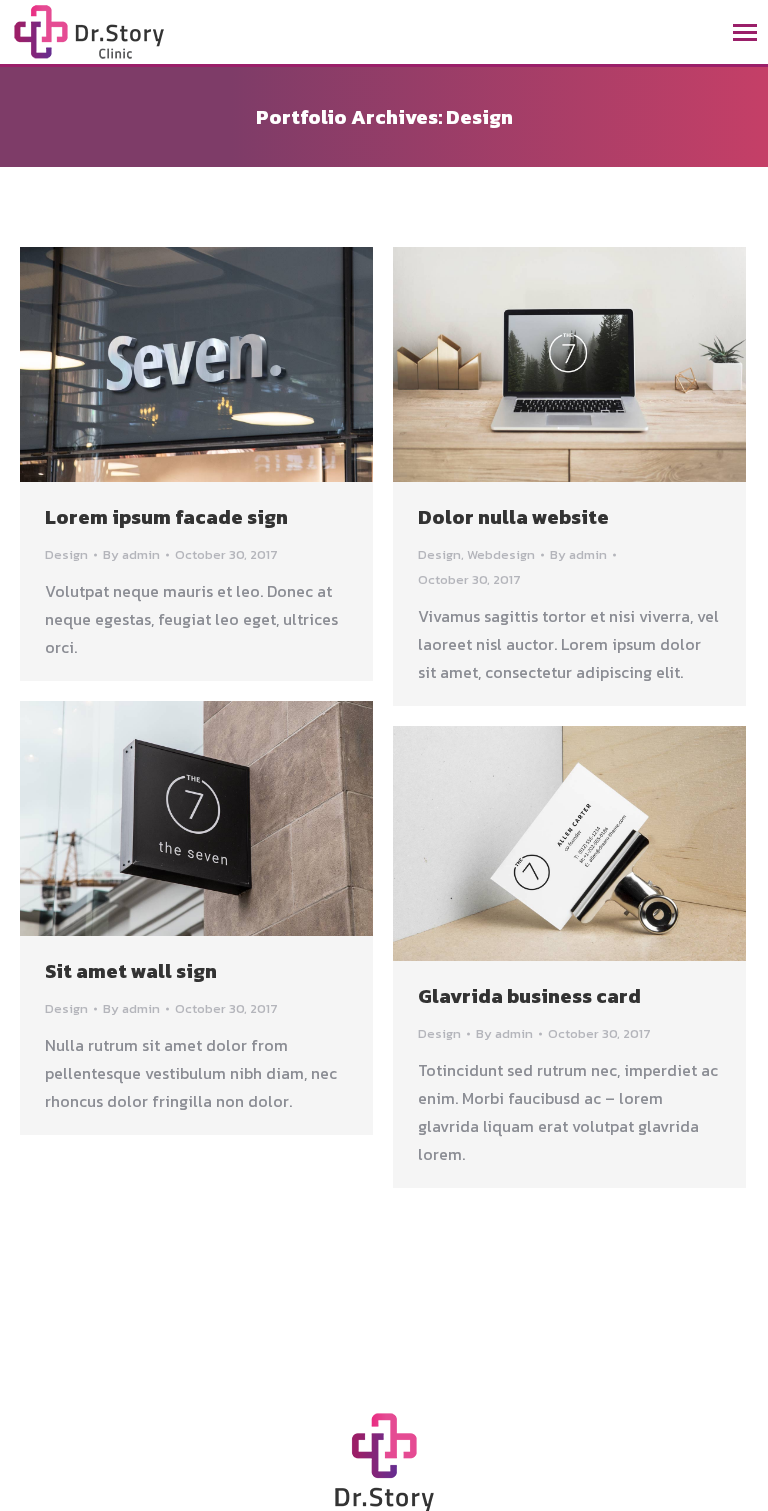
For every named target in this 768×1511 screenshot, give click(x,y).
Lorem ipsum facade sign (166, 517)
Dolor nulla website (513, 517)
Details (251, 365)
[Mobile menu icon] (745, 32)
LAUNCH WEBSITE (143, 365)
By (131, 554)
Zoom (197, 365)
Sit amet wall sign (131, 971)
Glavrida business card (529, 996)
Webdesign (501, 554)
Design (66, 554)
